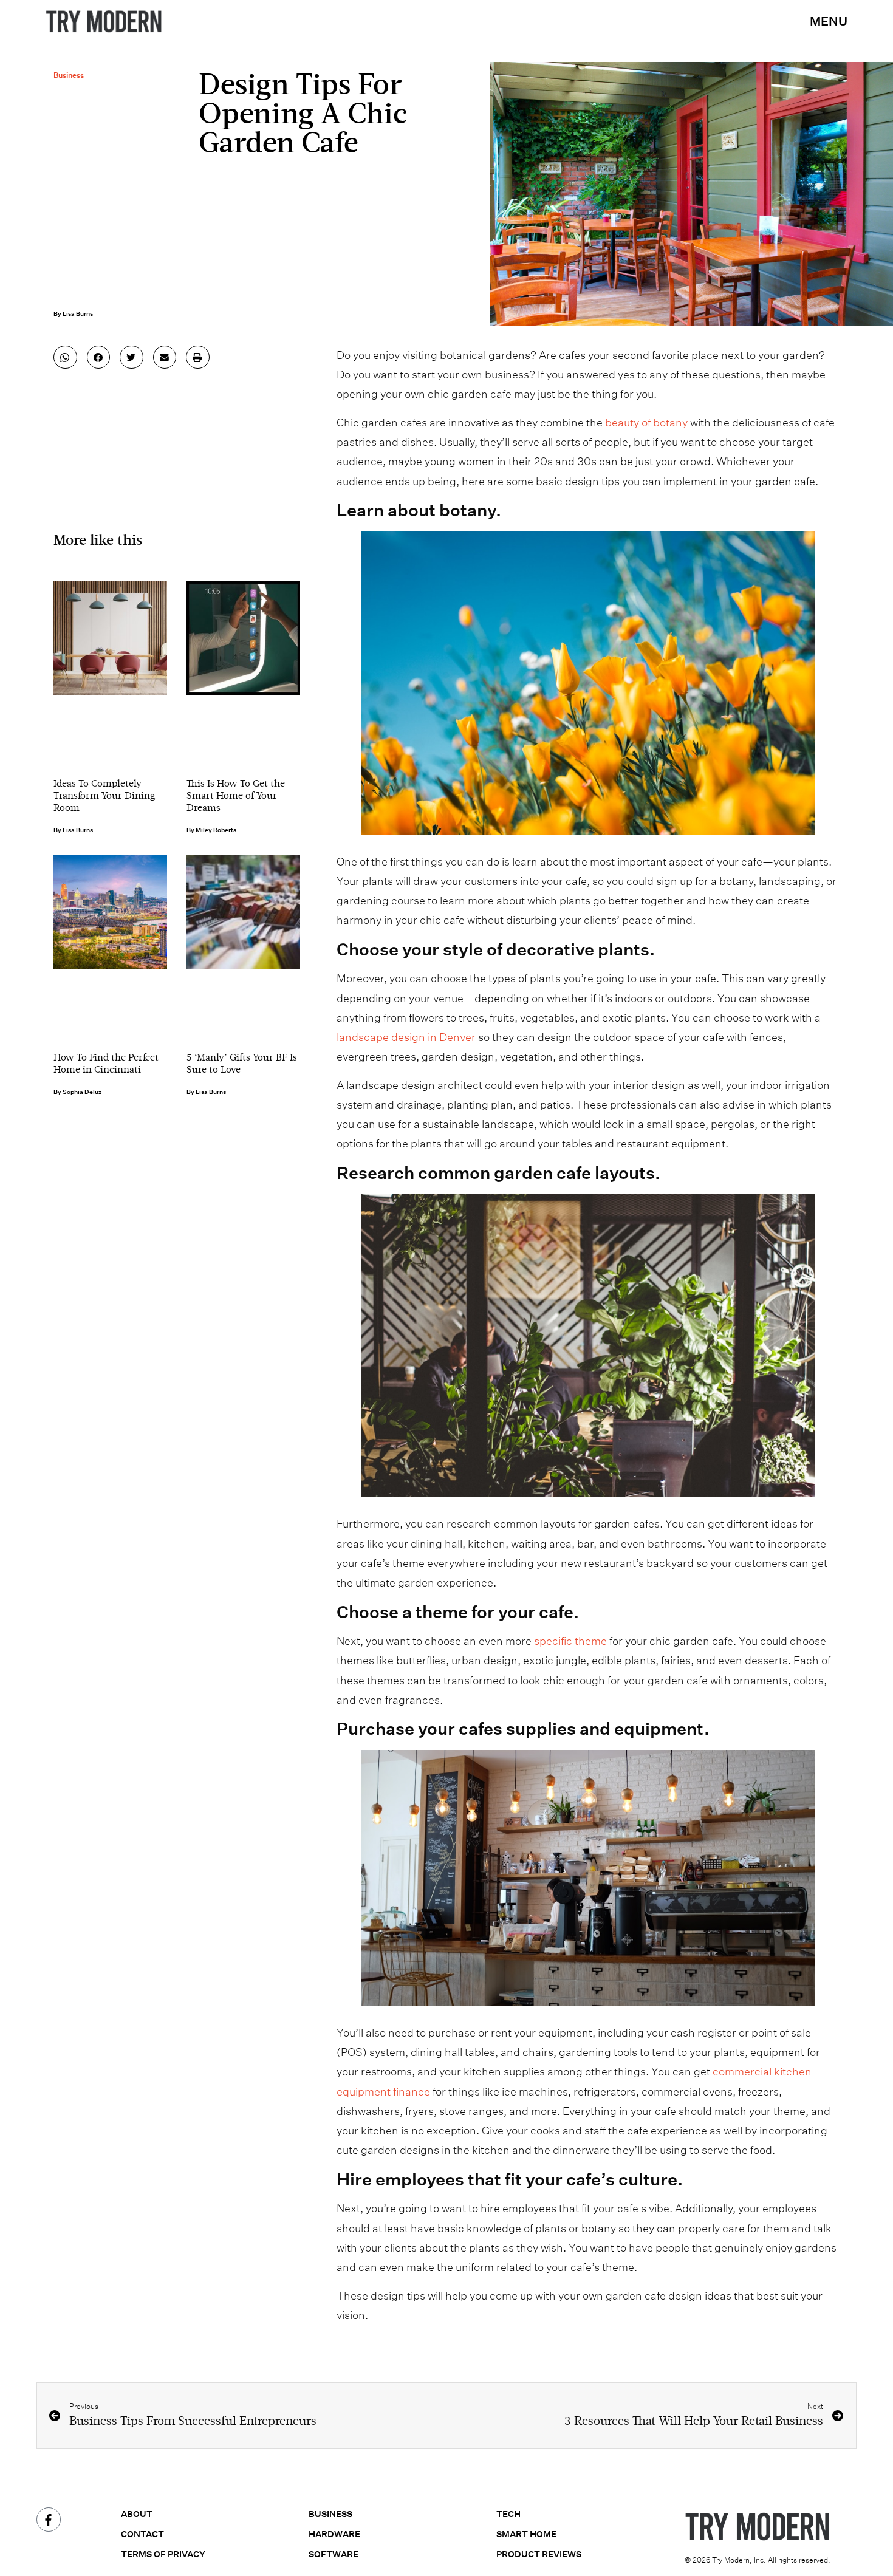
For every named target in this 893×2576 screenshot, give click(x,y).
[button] (65, 357)
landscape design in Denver (406, 1037)
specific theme (570, 1641)
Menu (829, 21)
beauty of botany (646, 422)
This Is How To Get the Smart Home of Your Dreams (236, 796)
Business (69, 75)
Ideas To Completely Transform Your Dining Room (104, 796)
